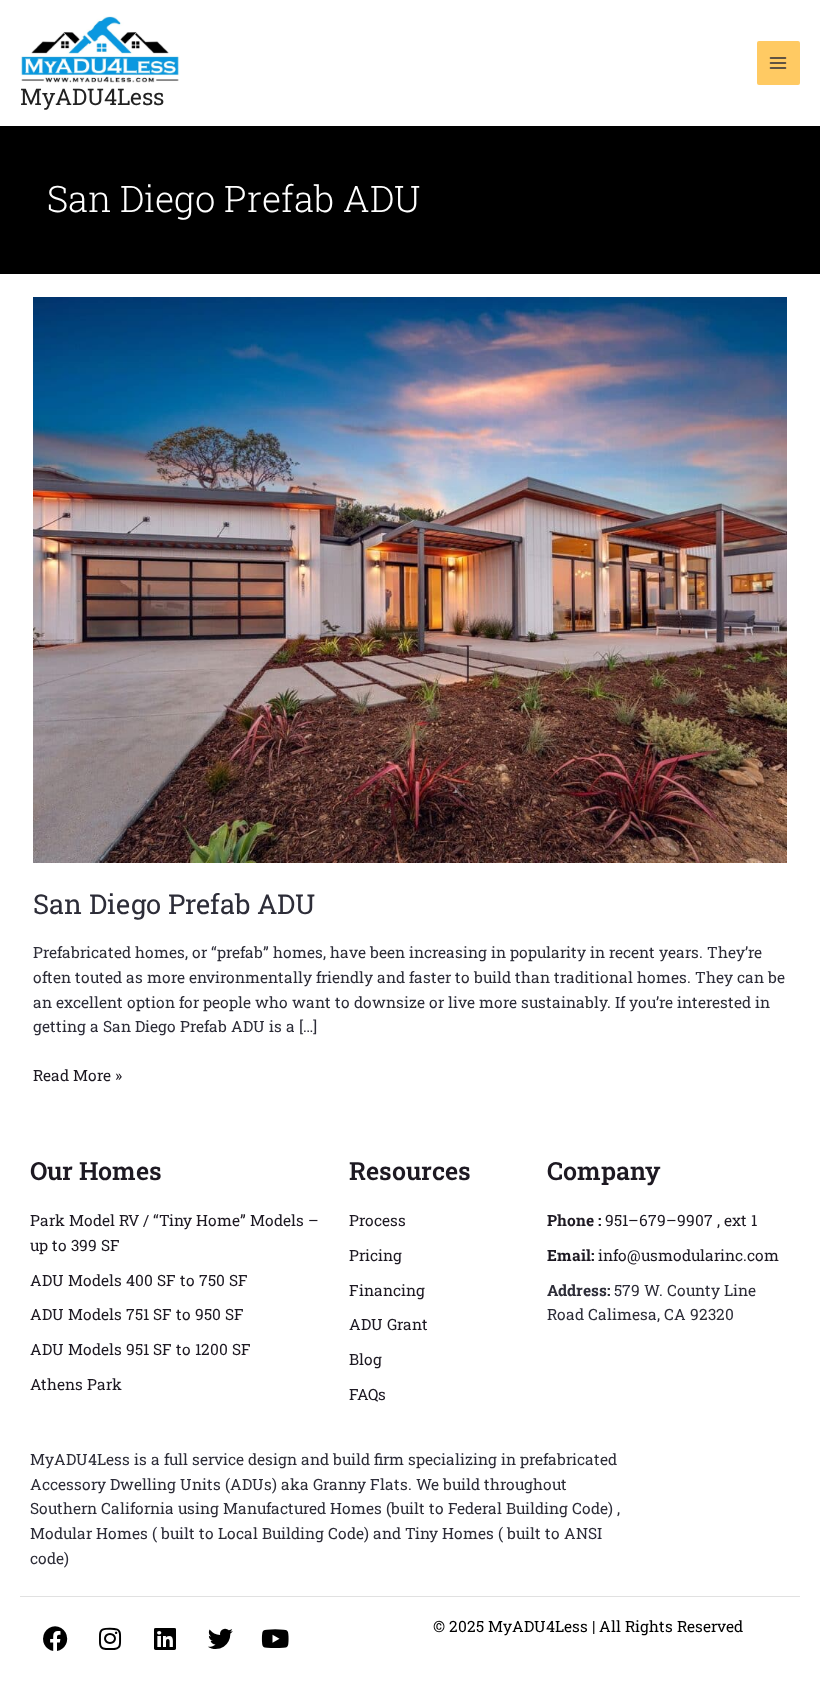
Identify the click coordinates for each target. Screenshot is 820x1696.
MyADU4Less (92, 96)
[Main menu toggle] (778, 62)
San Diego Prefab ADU (174, 903)
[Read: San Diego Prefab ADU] (410, 578)
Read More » (77, 1074)
